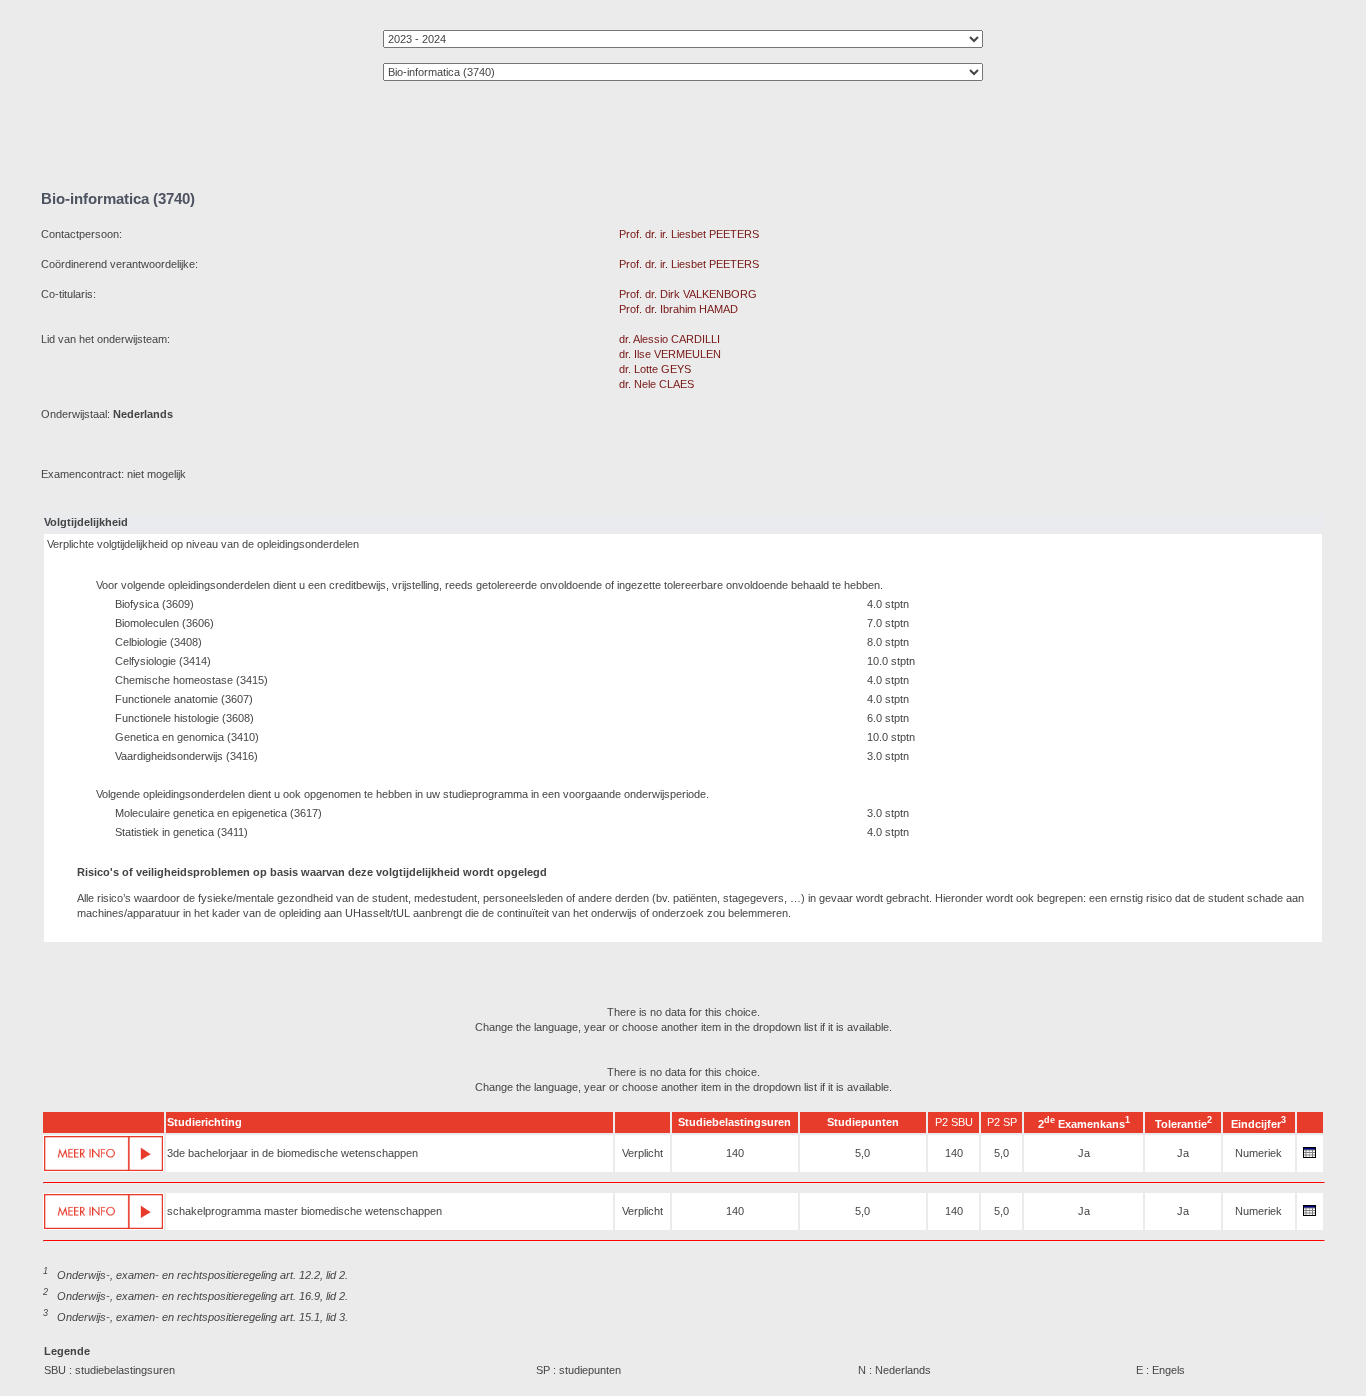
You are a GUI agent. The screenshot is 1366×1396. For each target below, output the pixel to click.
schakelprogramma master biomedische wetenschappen (304, 1211)
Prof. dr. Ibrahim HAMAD (678, 309)
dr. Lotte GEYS (655, 369)
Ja (1084, 1153)
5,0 (862, 1153)
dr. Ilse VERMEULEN (670, 354)
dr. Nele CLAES (656, 384)
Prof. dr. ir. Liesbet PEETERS (689, 234)
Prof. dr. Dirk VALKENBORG (688, 294)
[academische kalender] (1310, 1158)
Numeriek (1258, 1153)
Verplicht (642, 1153)
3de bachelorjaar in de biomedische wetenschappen (292, 1153)
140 (735, 1153)
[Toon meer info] (103, 1153)
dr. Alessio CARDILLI (669, 339)
